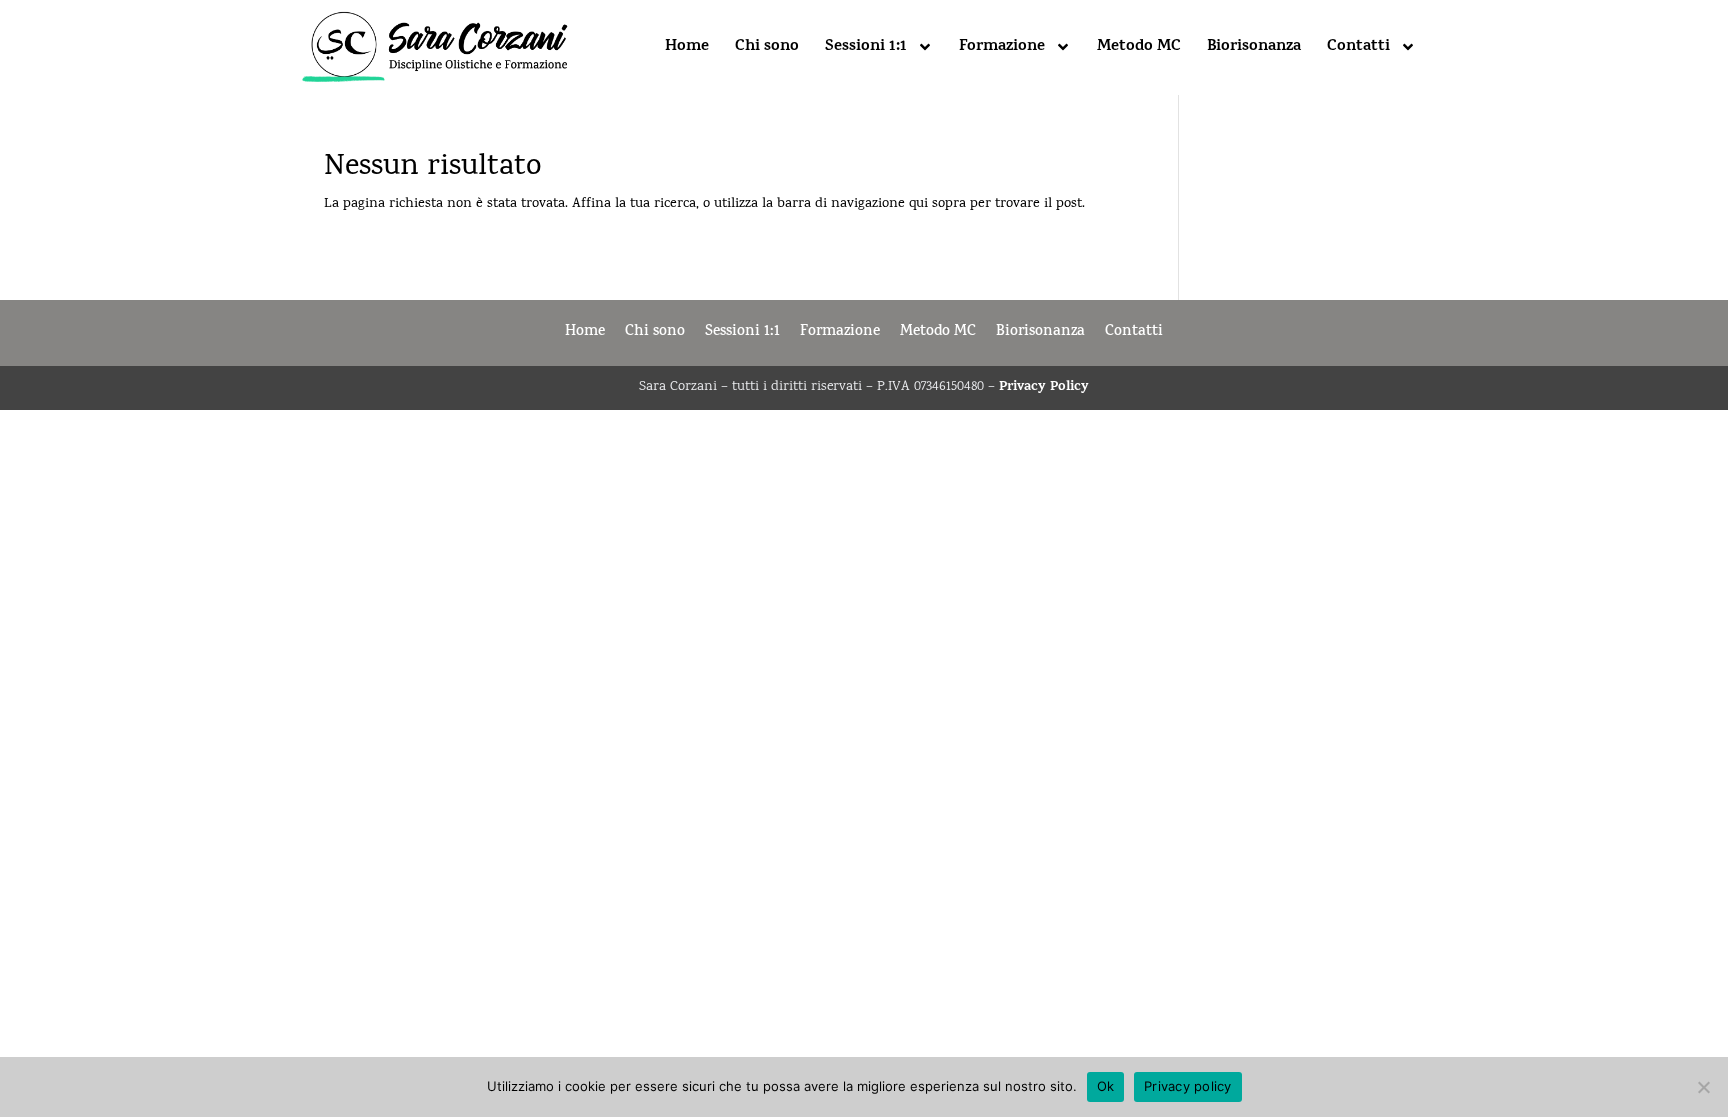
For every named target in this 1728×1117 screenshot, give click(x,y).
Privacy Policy (1044, 387)
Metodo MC (1139, 47)
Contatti (1358, 47)
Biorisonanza (1254, 47)
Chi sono (767, 47)
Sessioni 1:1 (866, 47)
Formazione (1002, 47)
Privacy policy (1188, 1086)
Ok (1106, 1086)
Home (687, 47)
